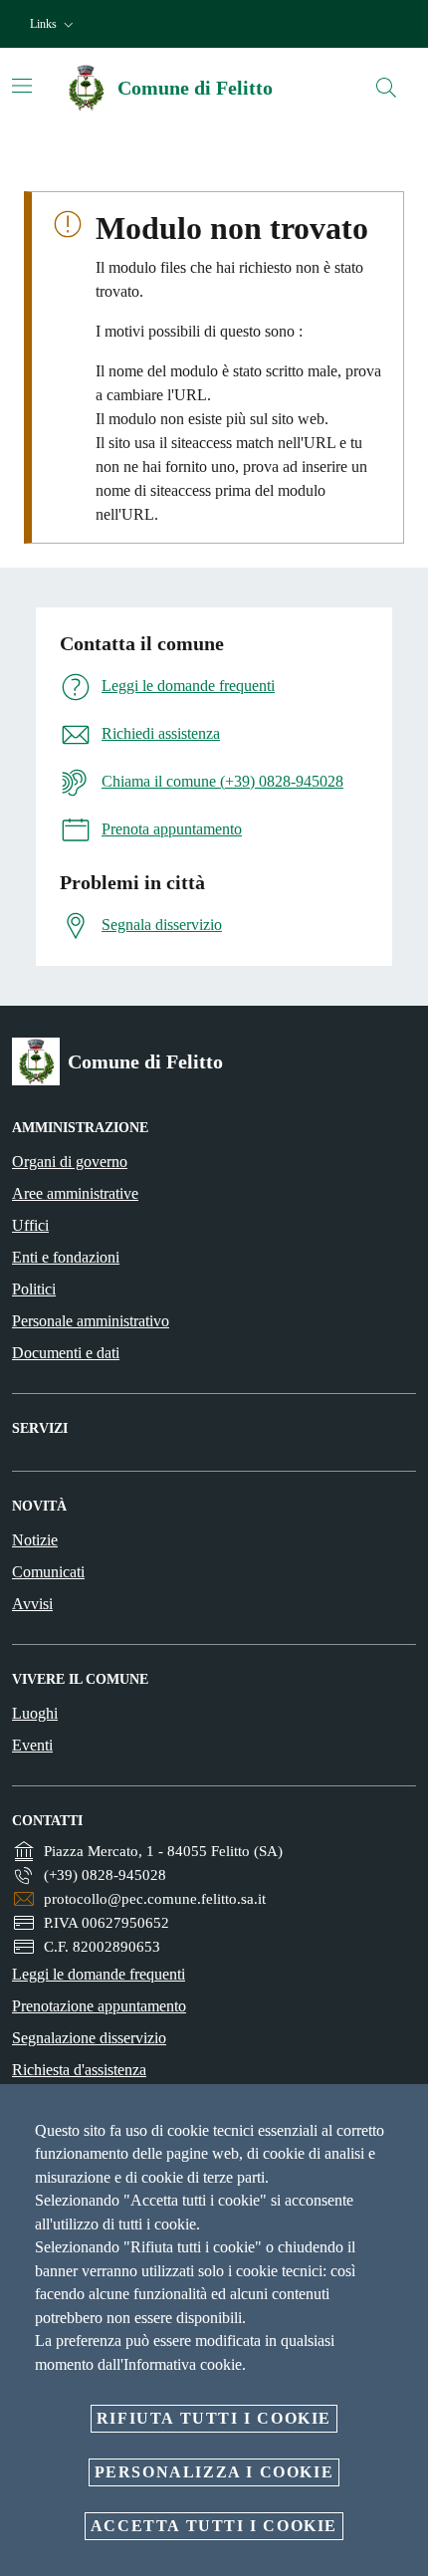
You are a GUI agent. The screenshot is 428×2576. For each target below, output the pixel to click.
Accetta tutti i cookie (214, 2526)
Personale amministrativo (91, 1321)
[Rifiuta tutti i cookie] (406, 2115)
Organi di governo (70, 1162)
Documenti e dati (66, 1353)
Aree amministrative (75, 1193)
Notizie (35, 1540)
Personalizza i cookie (214, 2472)
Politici (34, 1289)
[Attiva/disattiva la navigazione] (22, 86)
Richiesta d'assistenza (79, 2070)
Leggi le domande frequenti (99, 1974)
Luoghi (35, 1713)
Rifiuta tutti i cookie (214, 2418)
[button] (54, 24)
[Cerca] (386, 88)
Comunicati (48, 1572)
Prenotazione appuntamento (99, 2006)
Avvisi (32, 1604)
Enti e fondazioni (66, 1257)
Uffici (30, 1225)
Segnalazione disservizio (89, 2038)
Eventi (32, 1745)
